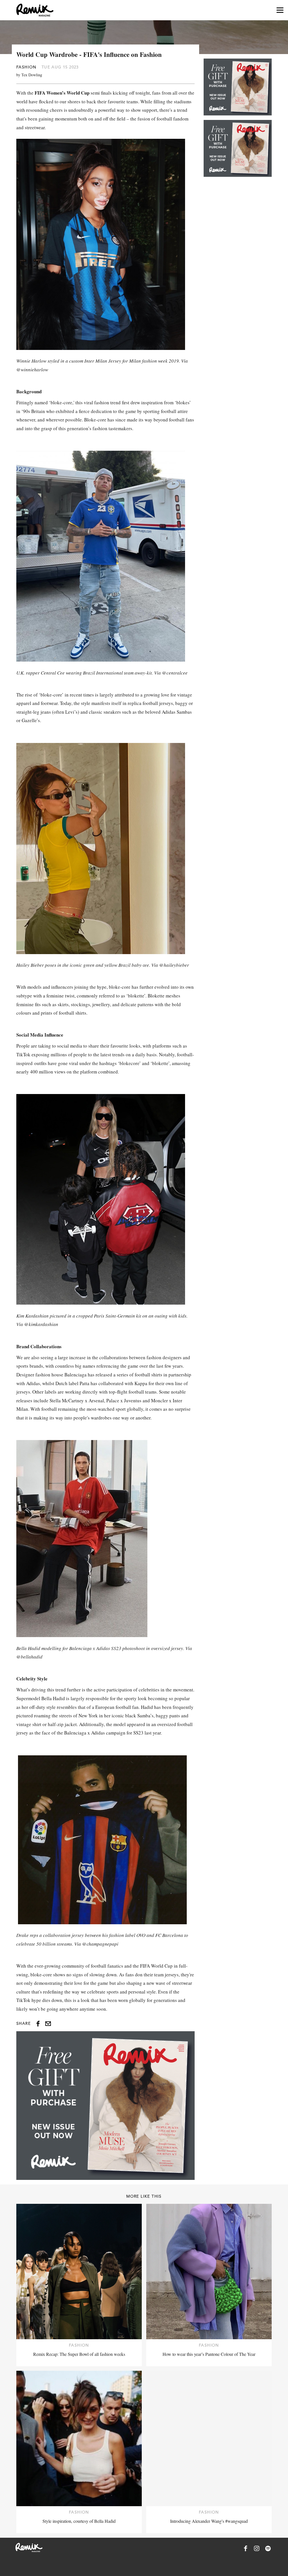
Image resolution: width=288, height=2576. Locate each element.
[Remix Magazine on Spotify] (268, 2548)
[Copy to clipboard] (48, 2024)
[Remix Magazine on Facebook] (246, 2548)
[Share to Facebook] (38, 2024)
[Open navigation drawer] (280, 10)
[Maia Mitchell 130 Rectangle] (105, 2106)
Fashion (26, 67)
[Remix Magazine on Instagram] (257, 2548)
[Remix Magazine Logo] (35, 10)
